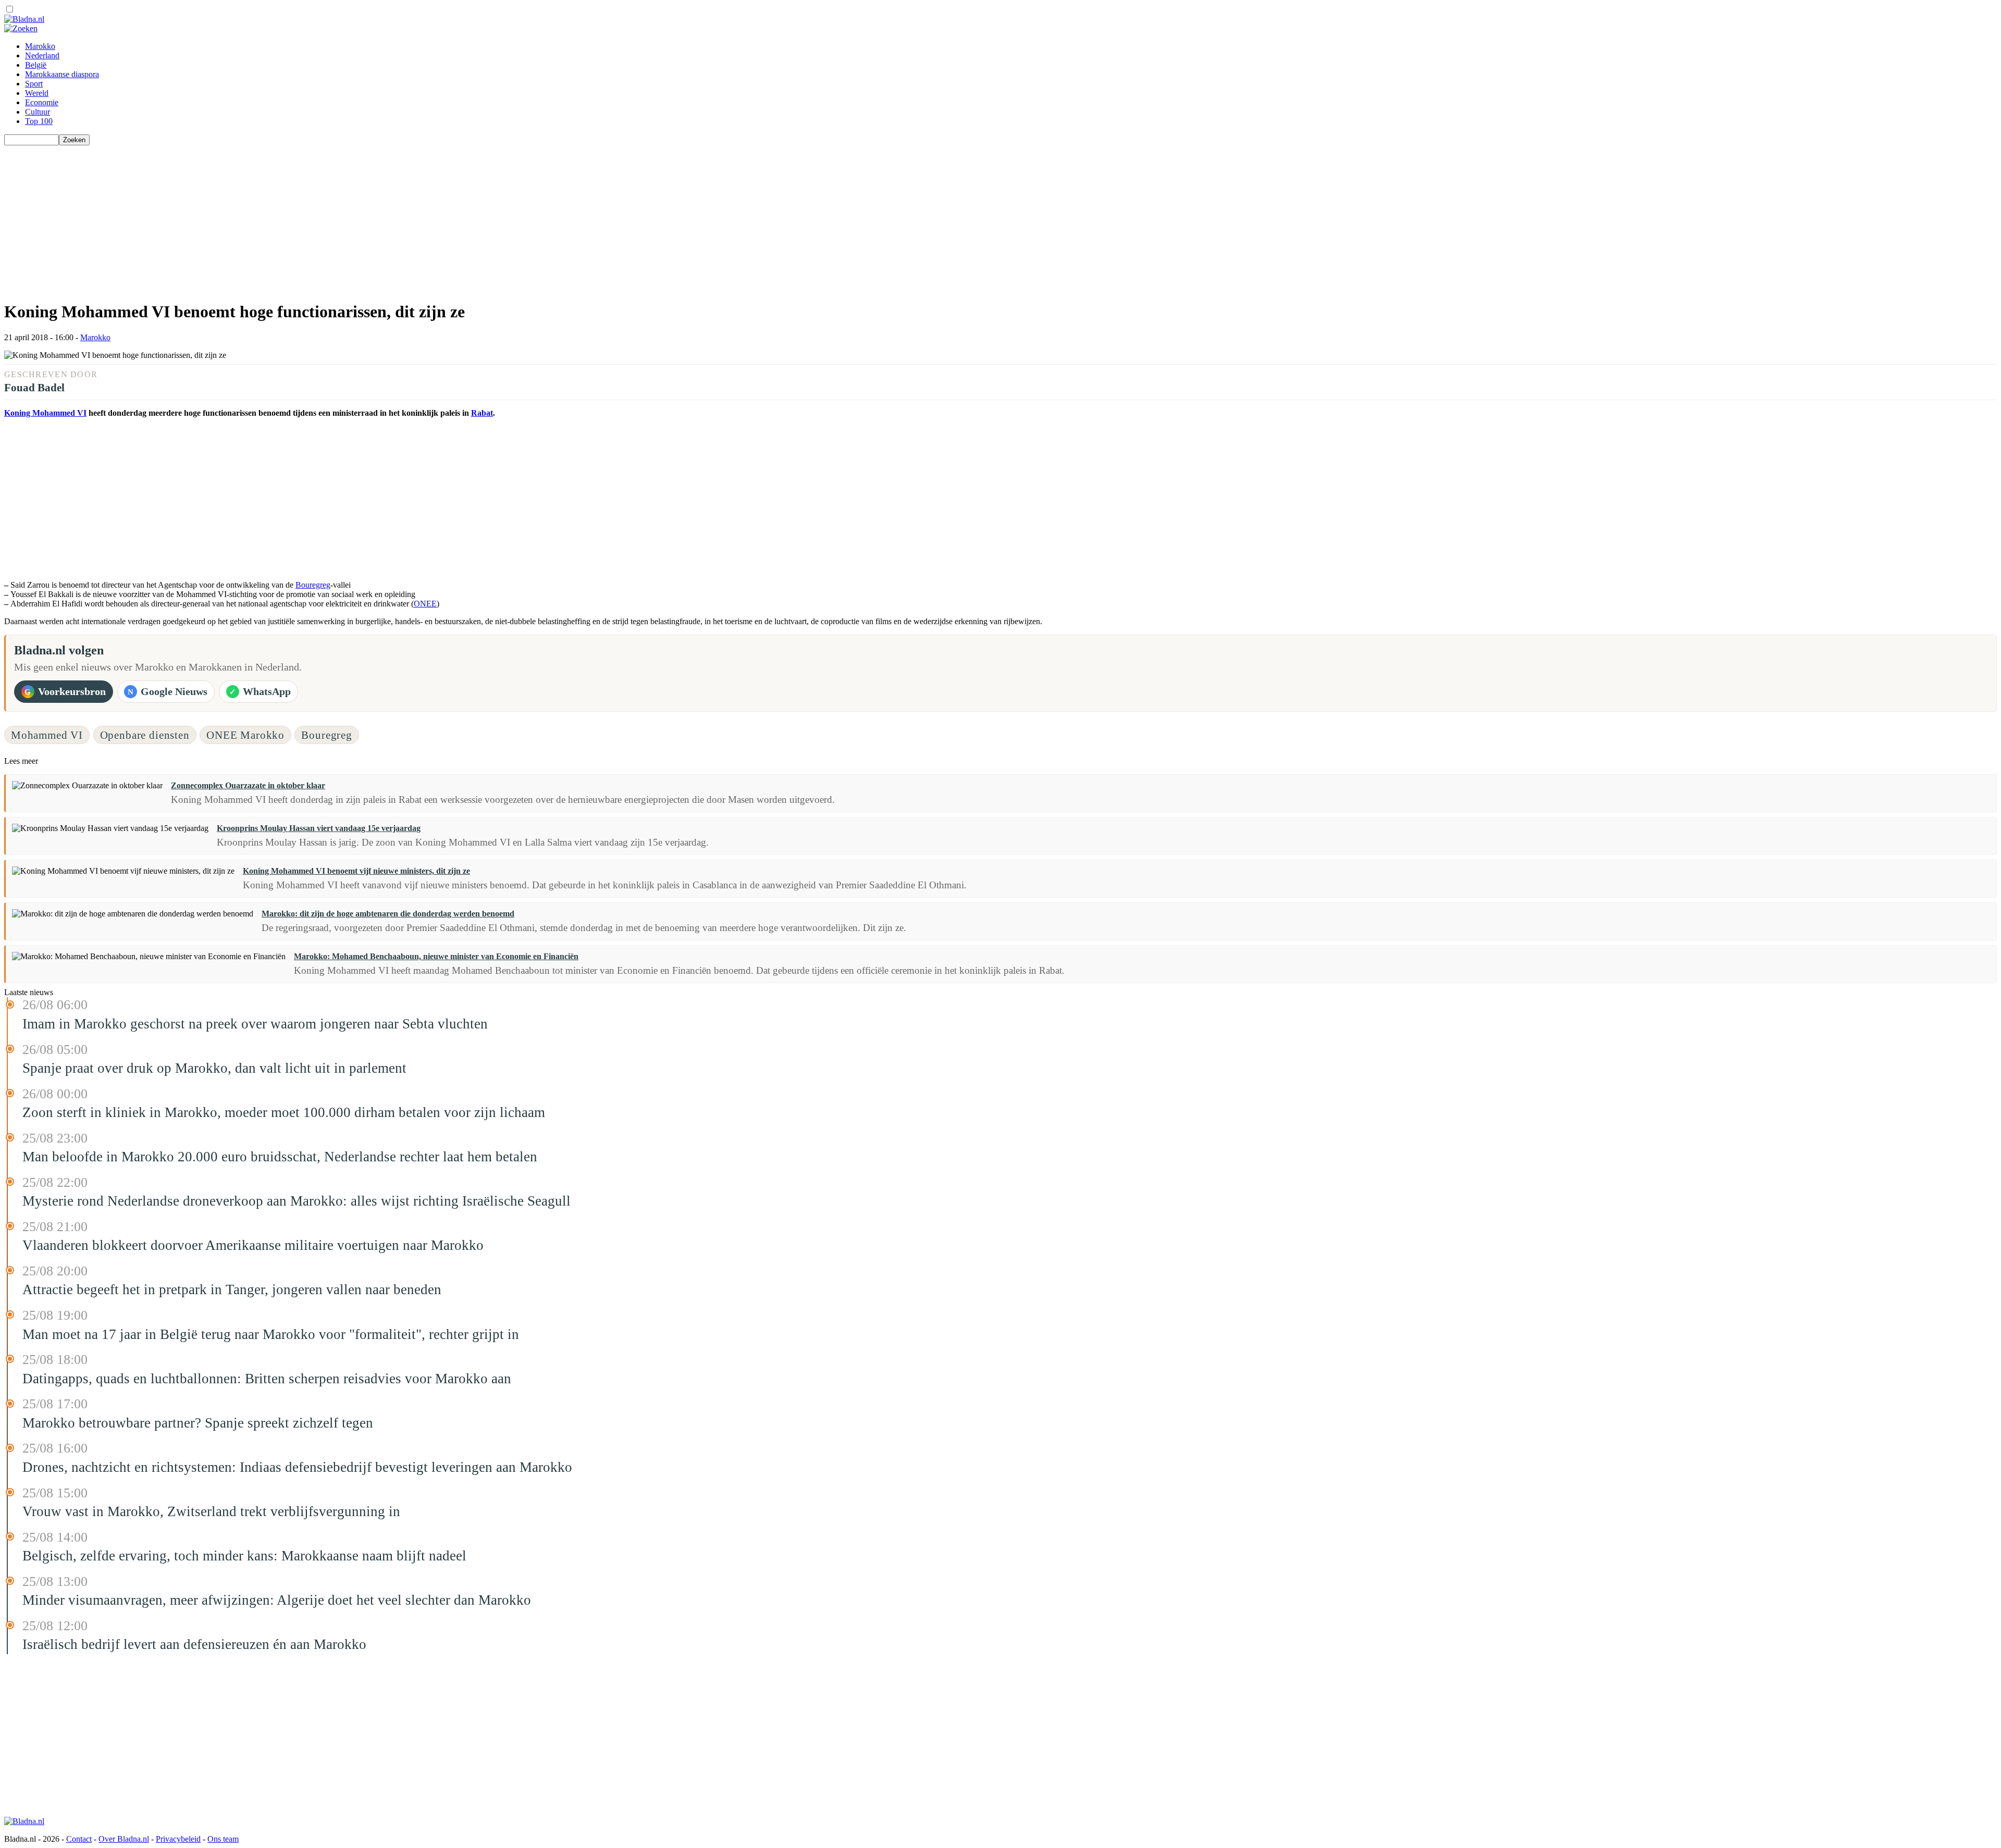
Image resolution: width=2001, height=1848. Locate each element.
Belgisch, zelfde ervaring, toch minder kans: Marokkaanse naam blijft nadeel (244, 1556)
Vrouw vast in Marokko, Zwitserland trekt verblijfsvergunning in (211, 1511)
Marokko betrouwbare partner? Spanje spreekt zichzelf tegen (198, 1423)
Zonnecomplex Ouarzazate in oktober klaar (248, 785)
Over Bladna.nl (124, 1839)
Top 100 (39, 121)
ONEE (425, 604)
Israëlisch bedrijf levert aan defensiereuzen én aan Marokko (194, 1644)
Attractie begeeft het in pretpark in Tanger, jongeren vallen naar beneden (232, 1289)
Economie (42, 102)
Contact (79, 1839)
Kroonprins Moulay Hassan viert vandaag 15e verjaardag (319, 828)
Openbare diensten (145, 735)
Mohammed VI (47, 735)
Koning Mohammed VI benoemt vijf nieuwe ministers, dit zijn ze (356, 871)
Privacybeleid (178, 1839)
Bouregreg (313, 585)
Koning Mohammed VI (45, 413)
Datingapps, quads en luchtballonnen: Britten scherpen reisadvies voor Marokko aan (267, 1379)
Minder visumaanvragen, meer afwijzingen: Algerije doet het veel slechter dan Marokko (277, 1600)
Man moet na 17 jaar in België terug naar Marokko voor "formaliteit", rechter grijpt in (271, 1334)
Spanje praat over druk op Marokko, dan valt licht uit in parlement (214, 1068)
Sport (34, 84)
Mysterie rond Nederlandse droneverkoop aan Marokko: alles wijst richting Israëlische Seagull (297, 1201)
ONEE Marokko (245, 735)
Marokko (40, 46)
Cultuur (38, 112)
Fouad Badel (34, 387)
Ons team (223, 1839)
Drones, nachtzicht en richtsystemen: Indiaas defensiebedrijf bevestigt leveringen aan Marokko (297, 1467)
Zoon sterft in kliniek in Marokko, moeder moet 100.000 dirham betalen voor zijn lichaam (284, 1112)
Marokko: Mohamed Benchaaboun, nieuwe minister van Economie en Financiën (436, 956)
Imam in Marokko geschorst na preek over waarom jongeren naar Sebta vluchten (255, 1024)
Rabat (482, 413)
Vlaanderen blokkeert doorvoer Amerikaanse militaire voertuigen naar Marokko (253, 1245)
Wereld (37, 93)
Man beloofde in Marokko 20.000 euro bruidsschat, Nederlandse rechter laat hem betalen (280, 1157)
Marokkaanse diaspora (62, 74)
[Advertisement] (317, 218)
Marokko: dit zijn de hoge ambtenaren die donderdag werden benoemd (388, 914)
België (36, 65)
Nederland (42, 55)
